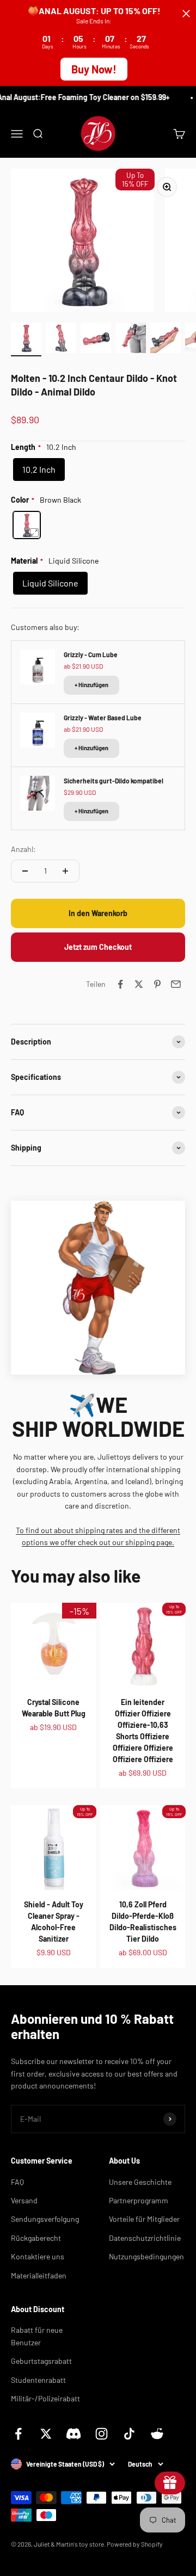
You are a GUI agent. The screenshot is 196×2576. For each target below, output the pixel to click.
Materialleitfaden (39, 2275)
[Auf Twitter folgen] (46, 2434)
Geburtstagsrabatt (41, 2361)
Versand (24, 2200)
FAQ (17, 2182)
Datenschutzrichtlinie (145, 2238)
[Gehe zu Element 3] (96, 339)
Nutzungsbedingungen (146, 2256)
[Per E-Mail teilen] (176, 984)
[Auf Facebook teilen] (120, 984)
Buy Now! (94, 69)
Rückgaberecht (36, 2238)
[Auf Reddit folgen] (157, 2434)
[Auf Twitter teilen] (139, 984)
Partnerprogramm (139, 2200)
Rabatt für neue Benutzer (37, 2336)
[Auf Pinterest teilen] (157, 984)
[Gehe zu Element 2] (61, 339)
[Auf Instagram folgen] (102, 2434)
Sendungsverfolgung (45, 2219)
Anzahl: (23, 849)
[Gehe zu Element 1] (26, 339)
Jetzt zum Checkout (98, 947)
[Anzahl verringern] (25, 871)
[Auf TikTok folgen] (129, 2434)
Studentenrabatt (38, 2380)
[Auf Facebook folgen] (18, 2434)
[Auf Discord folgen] (74, 2434)
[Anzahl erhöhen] (65, 871)
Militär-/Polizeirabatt (45, 2398)
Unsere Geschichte (140, 2182)
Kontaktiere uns (38, 2256)
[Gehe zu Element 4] (131, 339)
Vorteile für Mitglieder (144, 2219)
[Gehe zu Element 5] (166, 339)
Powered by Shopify (135, 2544)
